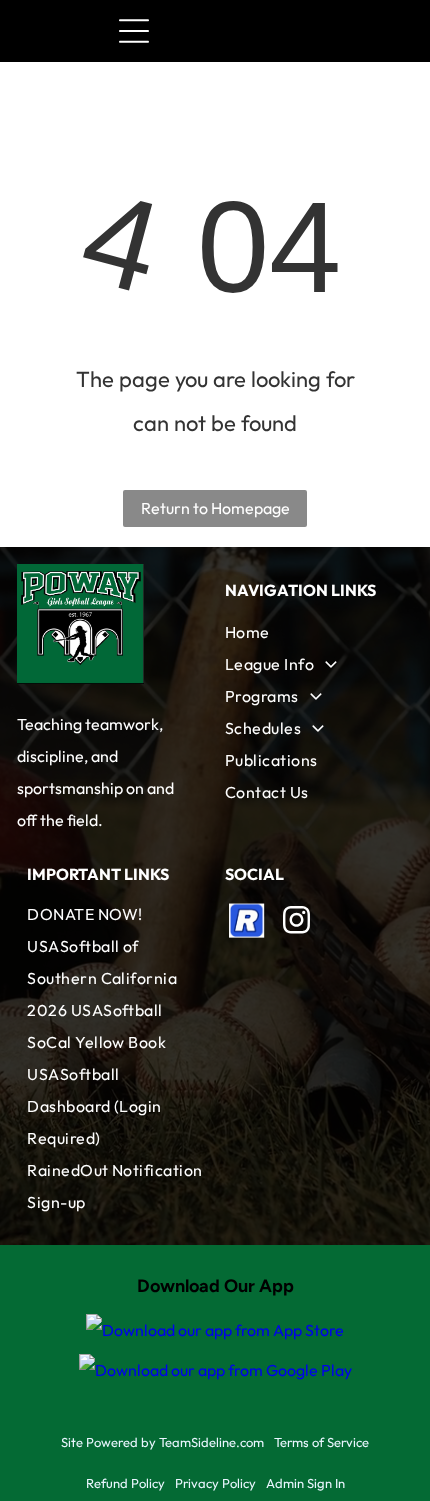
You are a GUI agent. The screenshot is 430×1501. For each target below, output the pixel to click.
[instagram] (296, 922)
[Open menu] (134, 31)
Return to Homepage (215, 508)
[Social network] (247, 922)
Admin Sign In (305, 1483)
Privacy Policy (215, 1483)
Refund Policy (125, 1483)
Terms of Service (321, 1442)
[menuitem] (314, 632)
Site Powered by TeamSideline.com (162, 1442)
